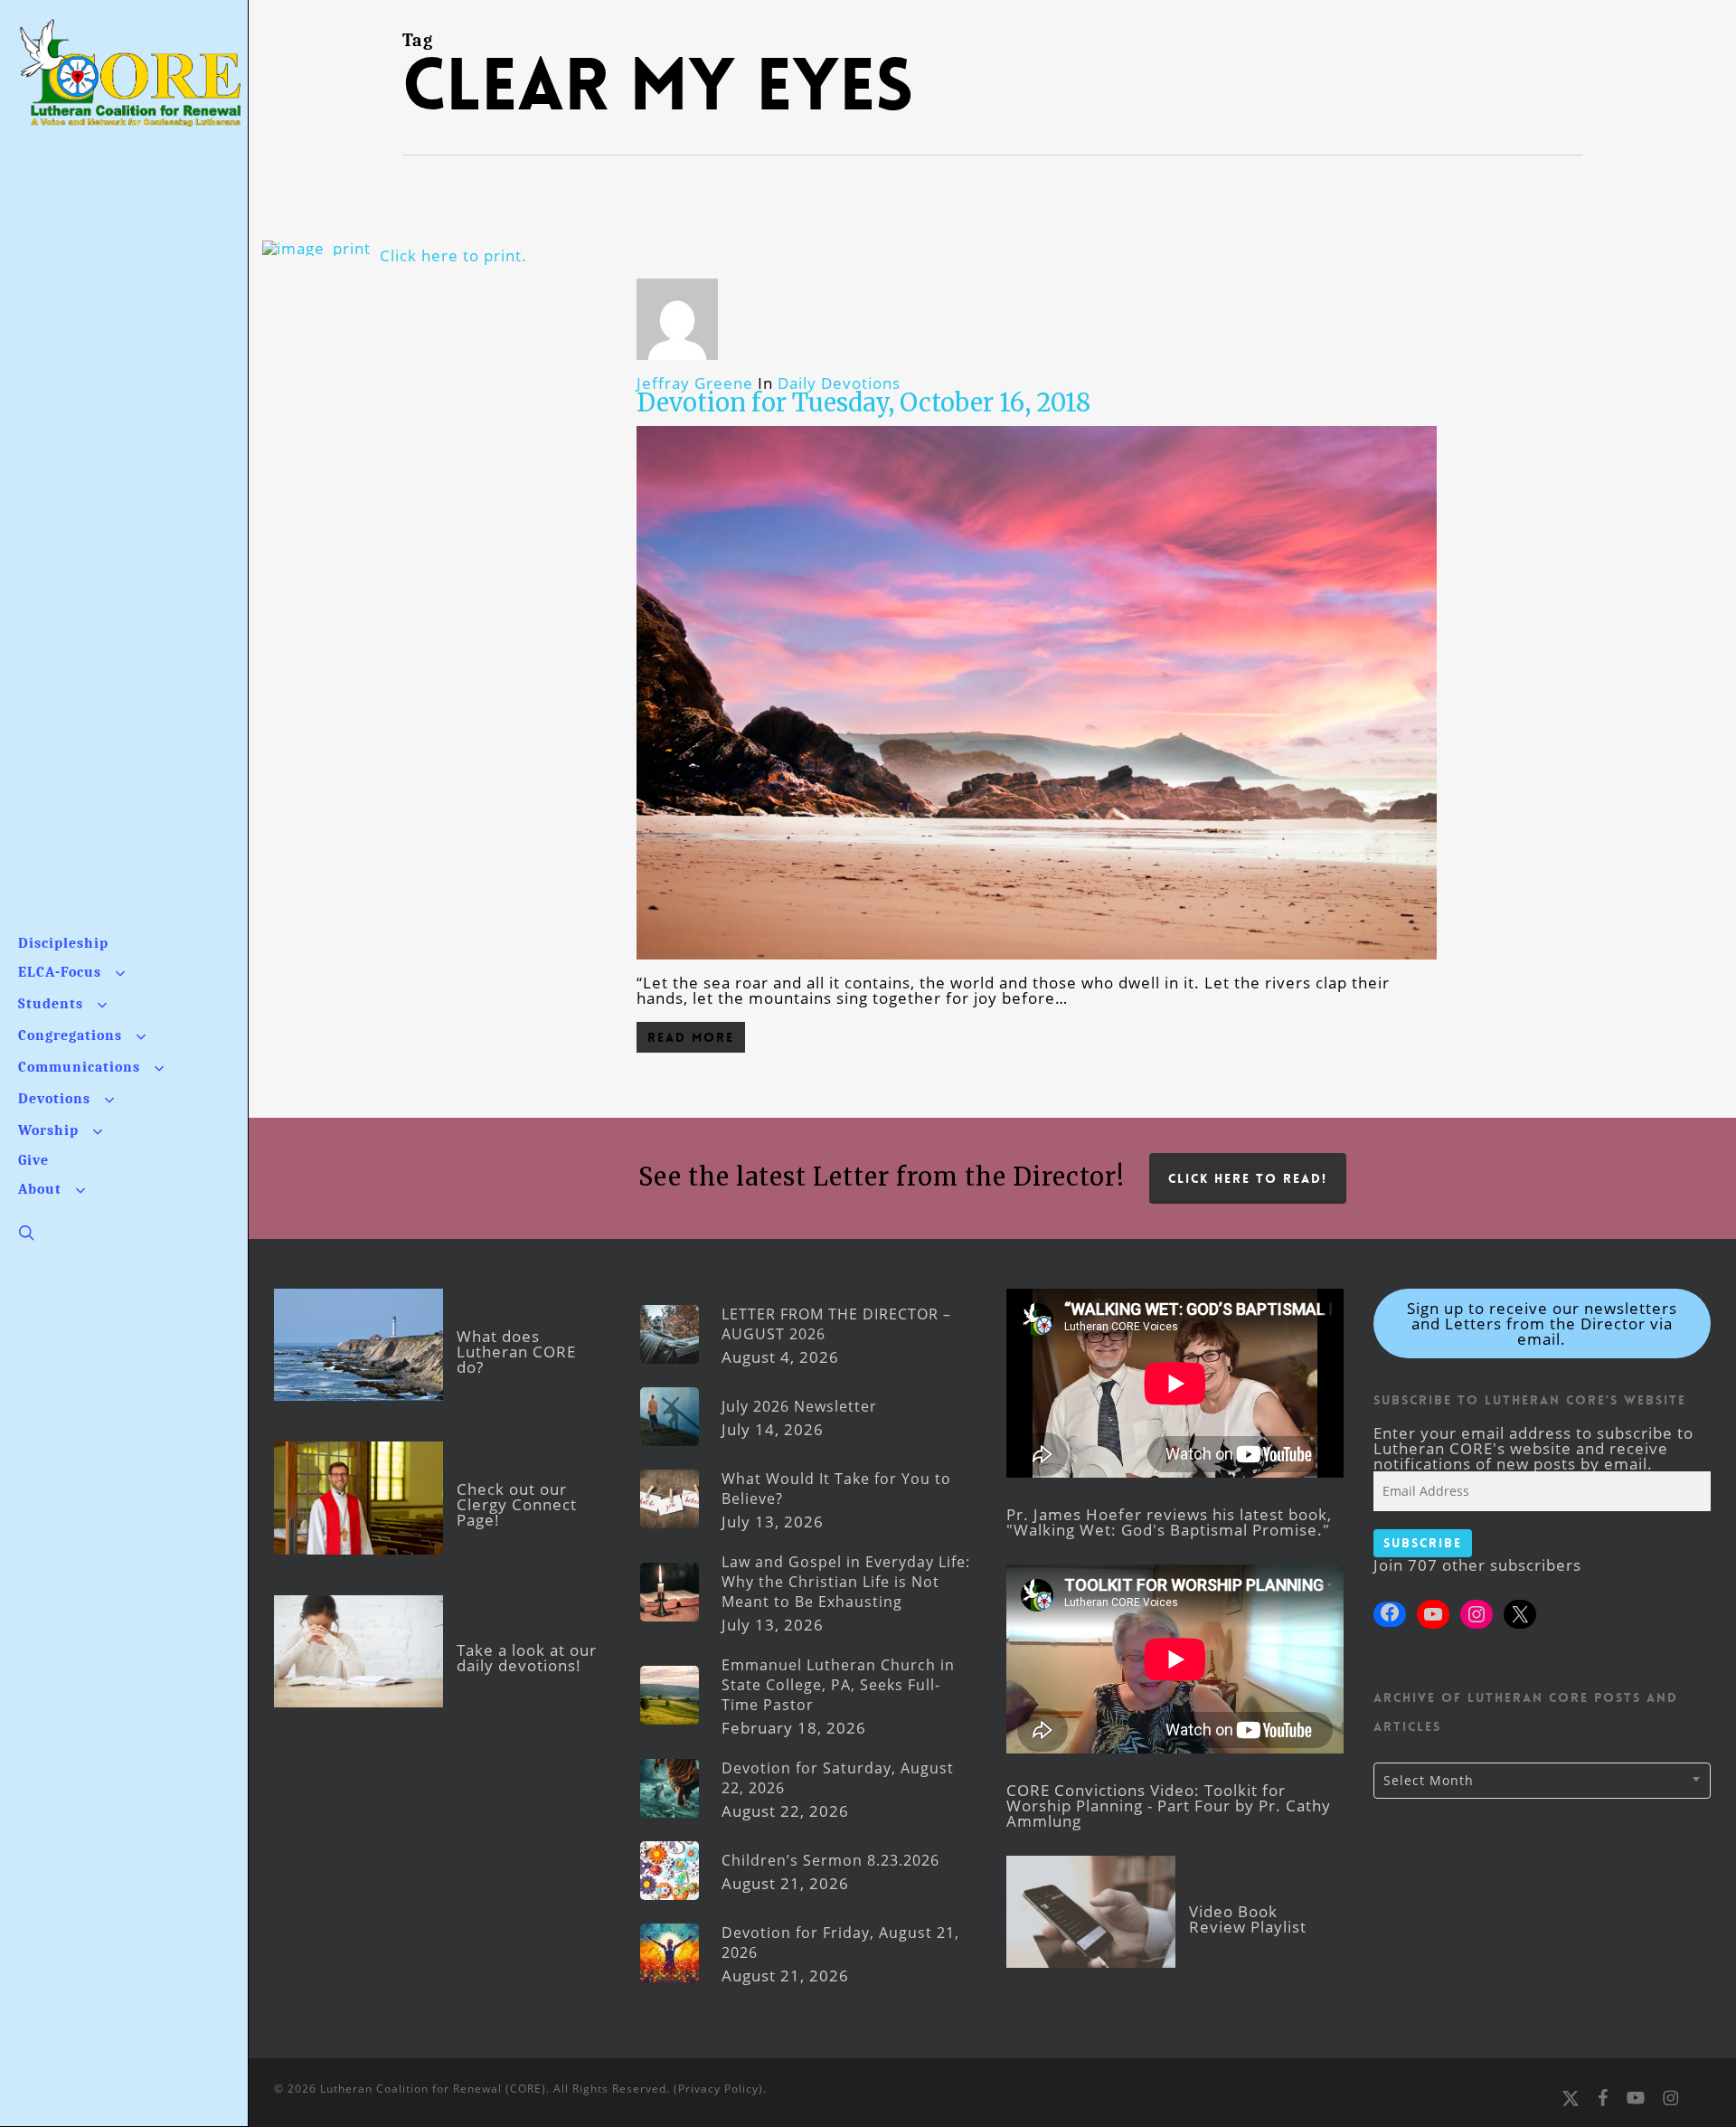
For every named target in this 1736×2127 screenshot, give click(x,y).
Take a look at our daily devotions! (527, 1658)
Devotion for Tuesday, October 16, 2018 (863, 402)
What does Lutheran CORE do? (516, 1352)
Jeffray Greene (695, 383)
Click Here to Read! (1248, 1178)
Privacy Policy (718, 2089)
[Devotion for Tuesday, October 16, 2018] (1037, 967)
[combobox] (1542, 1781)
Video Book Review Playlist (1248, 1919)
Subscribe (1423, 1543)
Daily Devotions (839, 383)
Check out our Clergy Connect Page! (517, 1504)
